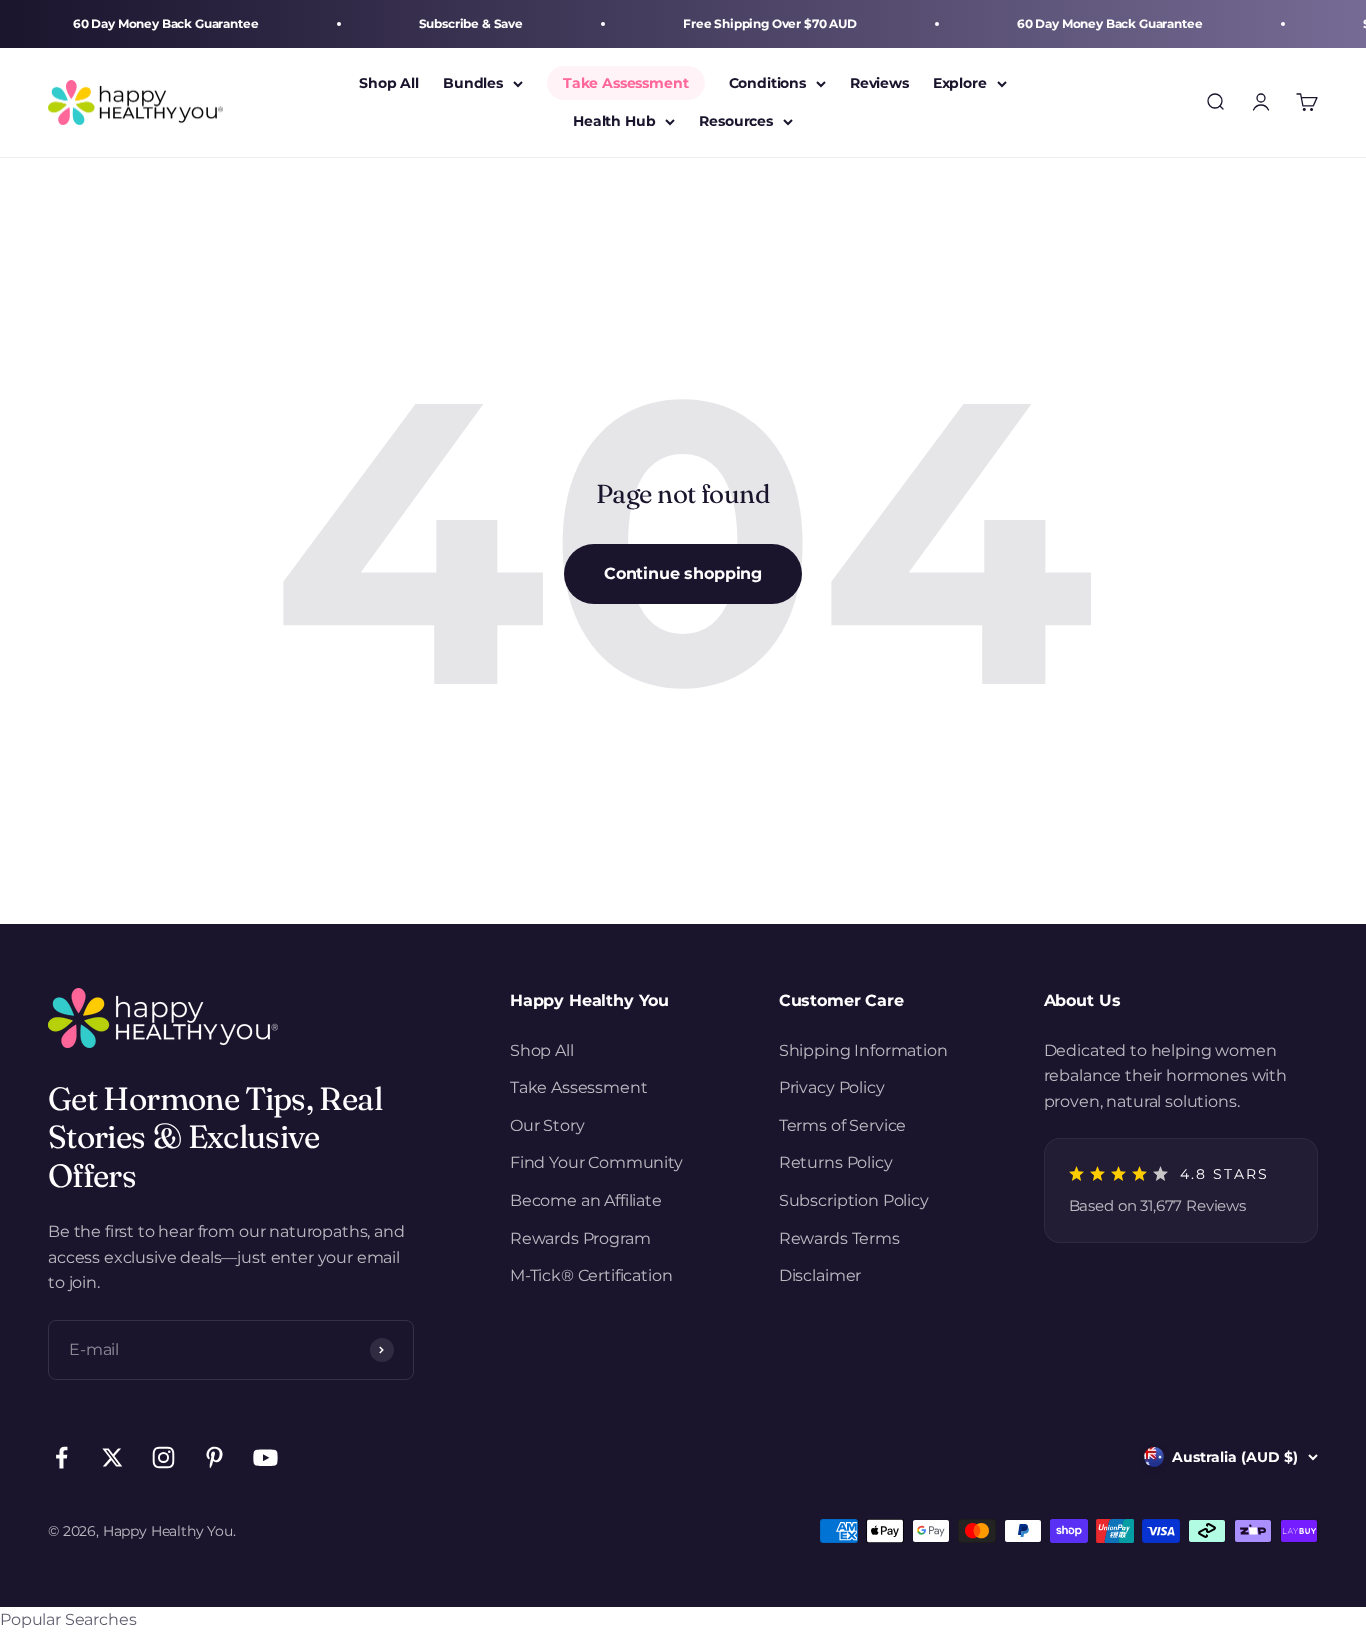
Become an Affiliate (586, 1200)
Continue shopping (683, 573)
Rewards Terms (839, 1238)
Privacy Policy (832, 1087)
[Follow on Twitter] (112, 1457)
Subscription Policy (854, 1200)
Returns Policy (836, 1162)
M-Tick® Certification (591, 1275)
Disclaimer (820, 1275)
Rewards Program (580, 1238)
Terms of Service (842, 1125)
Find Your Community (596, 1162)
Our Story (547, 1125)
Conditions (767, 83)
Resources (736, 122)
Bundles (473, 83)
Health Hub (614, 122)
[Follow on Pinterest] (214, 1457)
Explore (960, 83)
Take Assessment (626, 83)
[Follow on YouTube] (265, 1457)
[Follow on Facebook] (61, 1457)
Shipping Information (863, 1050)
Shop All (389, 83)
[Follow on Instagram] (163, 1457)
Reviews (879, 83)
